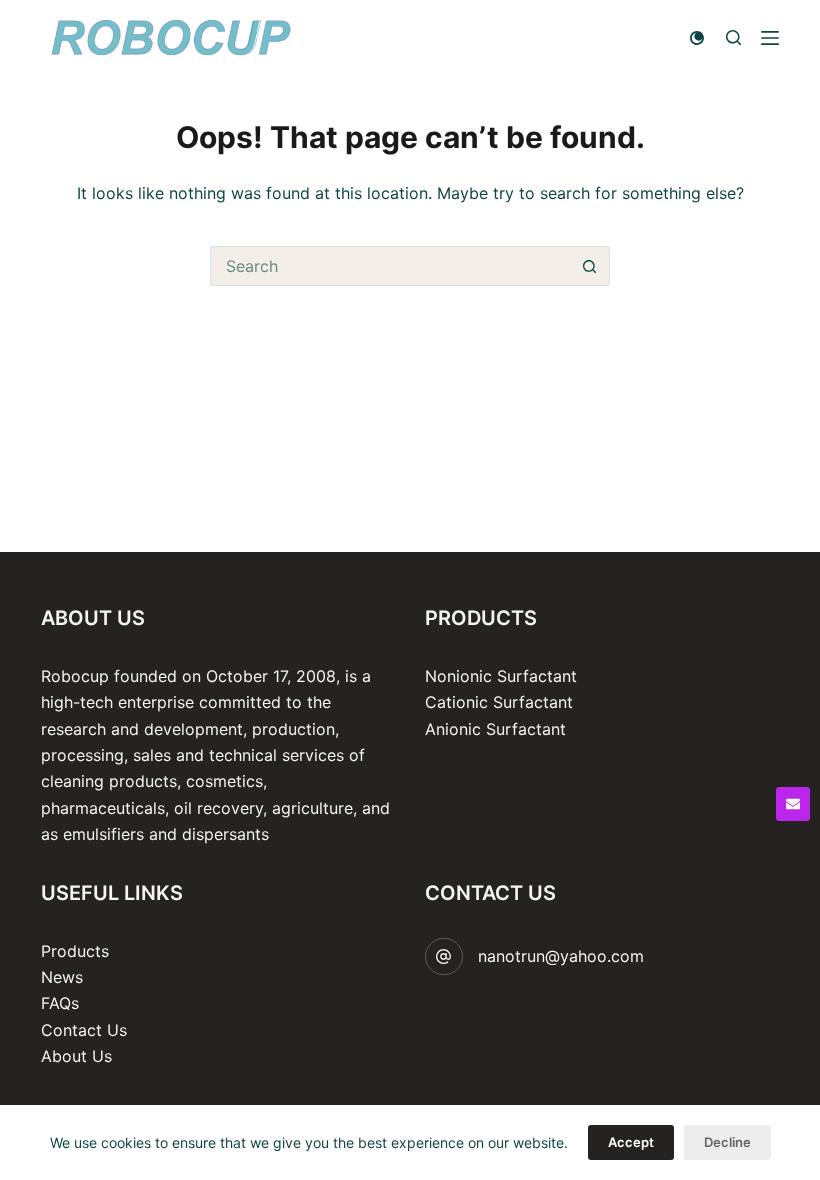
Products (75, 951)
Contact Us (84, 1030)
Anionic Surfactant (495, 729)
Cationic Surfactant (499, 702)
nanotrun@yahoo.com (561, 956)
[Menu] (770, 38)
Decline (727, 1142)
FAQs (60, 1003)
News (62, 977)
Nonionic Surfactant (501, 676)
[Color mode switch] (697, 38)
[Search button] (590, 266)
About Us (76, 1056)
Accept (631, 1142)
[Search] (733, 37)
